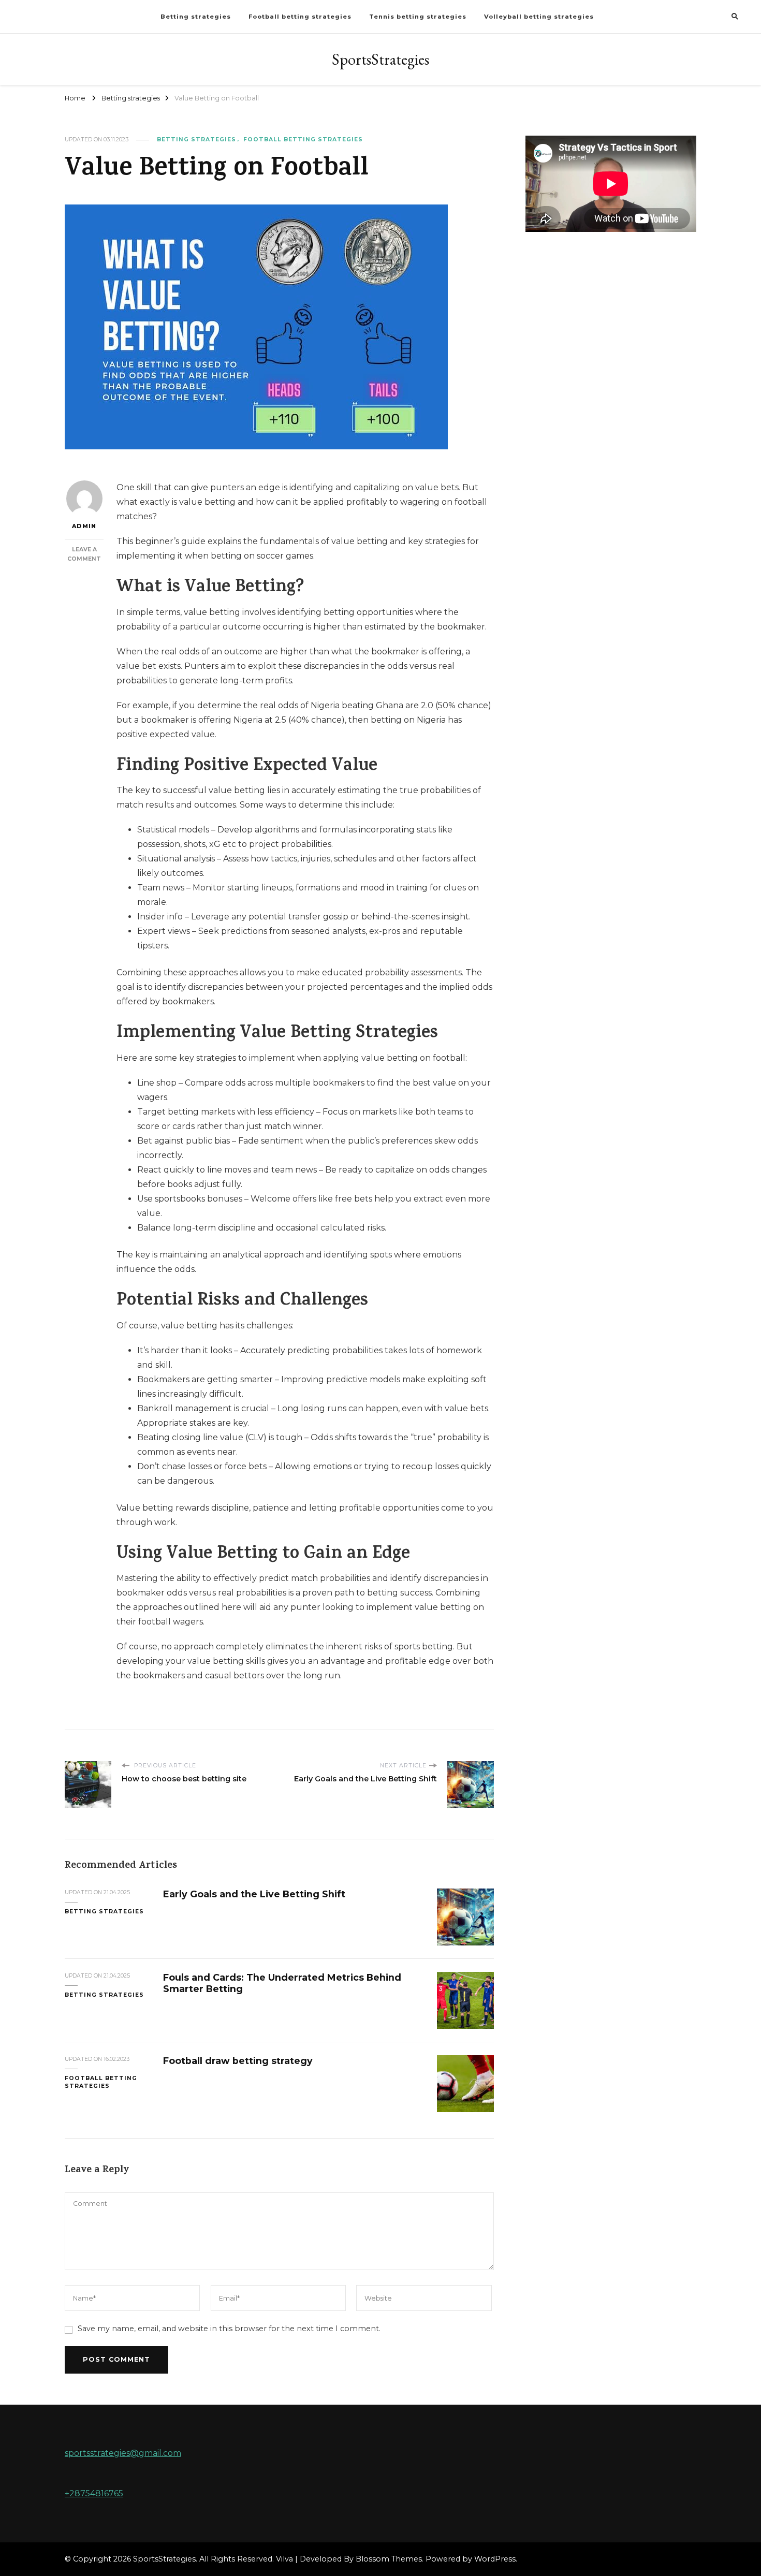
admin (84, 526)
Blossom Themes (389, 2559)
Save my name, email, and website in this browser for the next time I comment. (229, 2329)
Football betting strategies (300, 17)
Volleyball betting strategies (539, 17)
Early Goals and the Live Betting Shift (254, 1894)
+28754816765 (94, 2493)
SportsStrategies (380, 59)
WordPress (495, 2559)
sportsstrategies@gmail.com (123, 2453)
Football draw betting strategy (238, 2061)
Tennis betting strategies (418, 17)
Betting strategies (196, 17)
